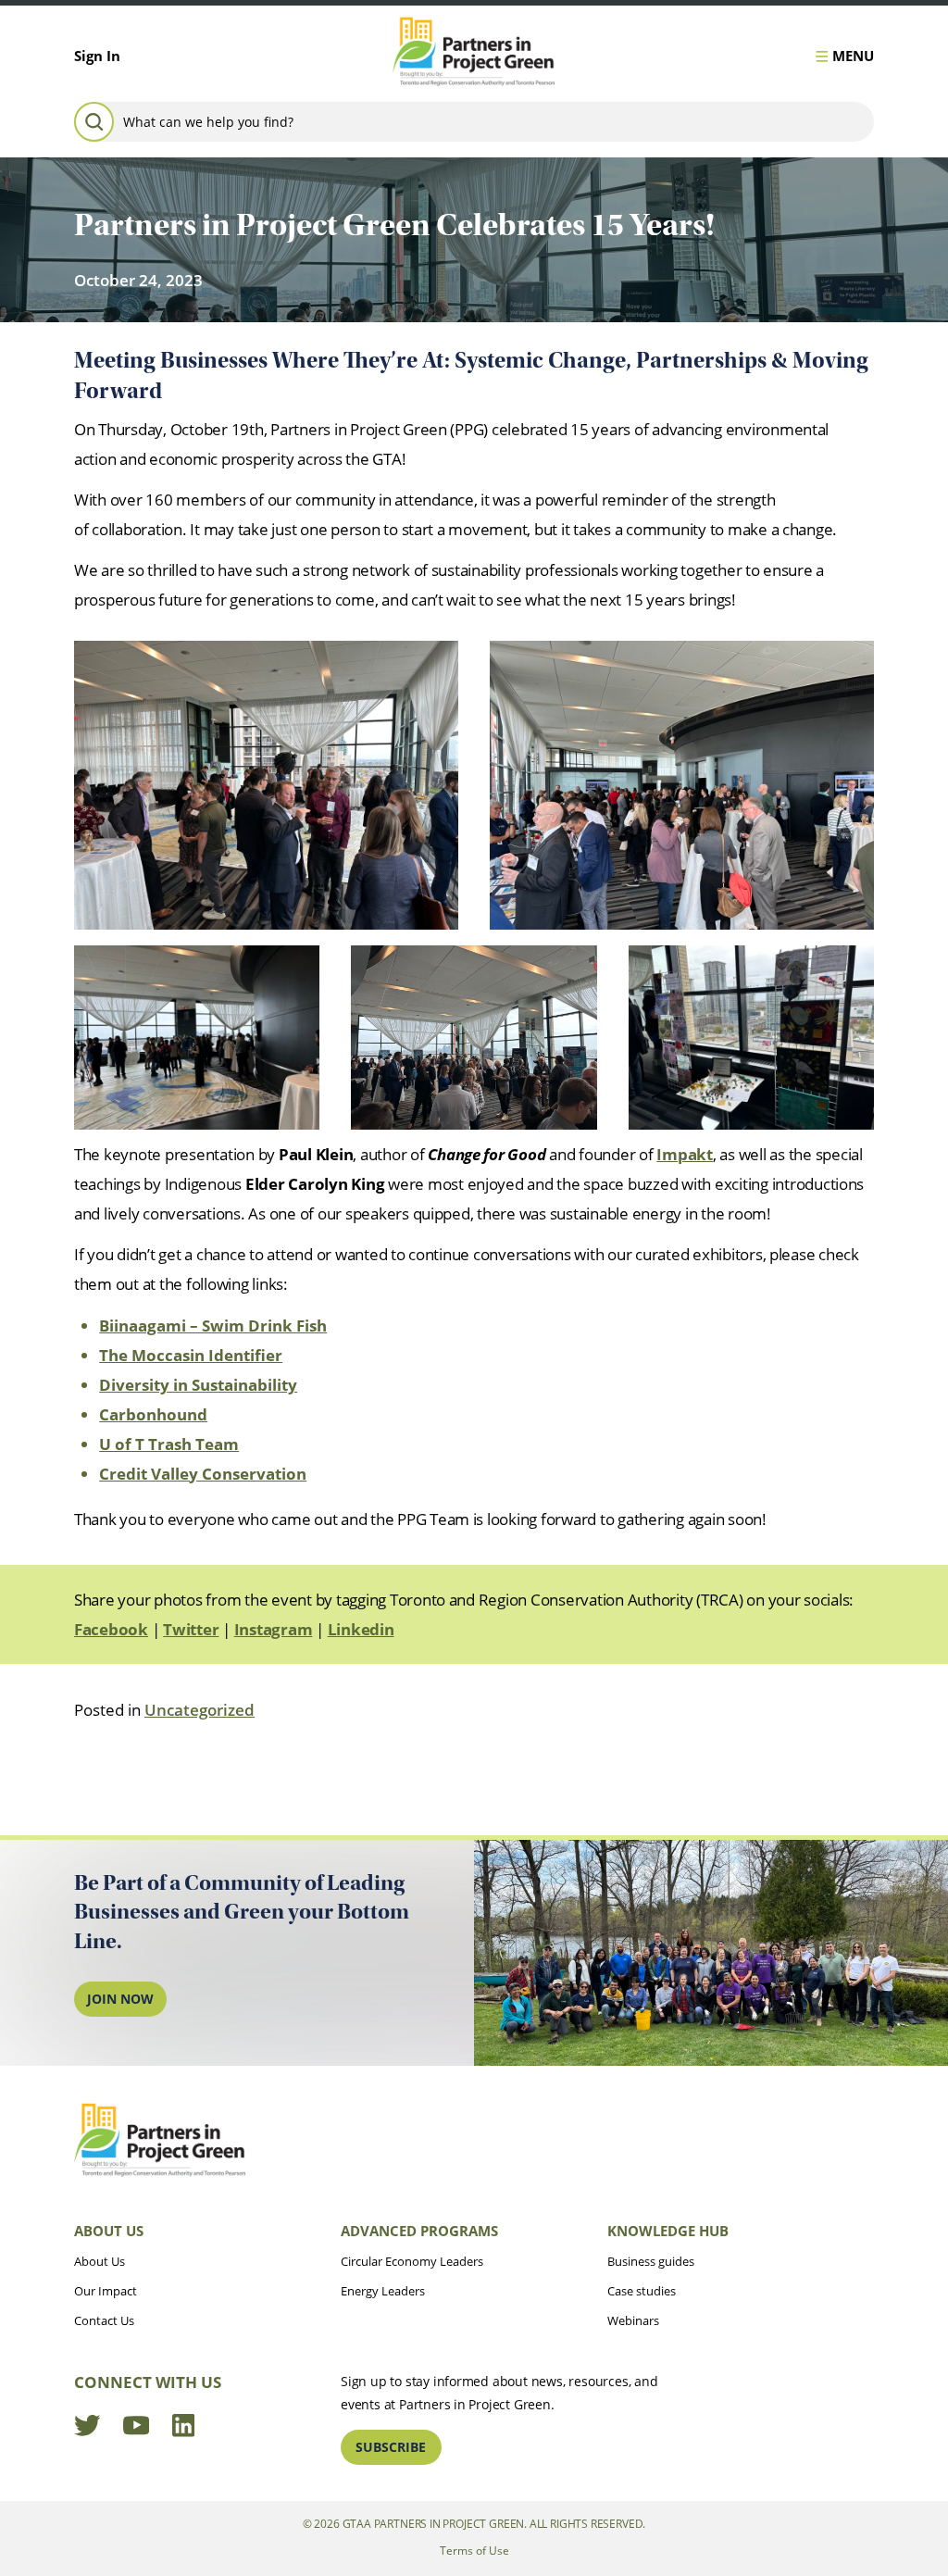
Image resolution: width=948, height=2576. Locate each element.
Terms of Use (474, 2551)
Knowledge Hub (668, 2231)
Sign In (97, 56)
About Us (109, 2231)
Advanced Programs (419, 2231)
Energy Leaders (383, 2291)
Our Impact (106, 2291)
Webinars (633, 2320)
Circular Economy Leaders (412, 2261)
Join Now (120, 1999)
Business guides (651, 2261)
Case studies (642, 2291)
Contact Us (104, 2320)
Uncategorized (200, 1710)
